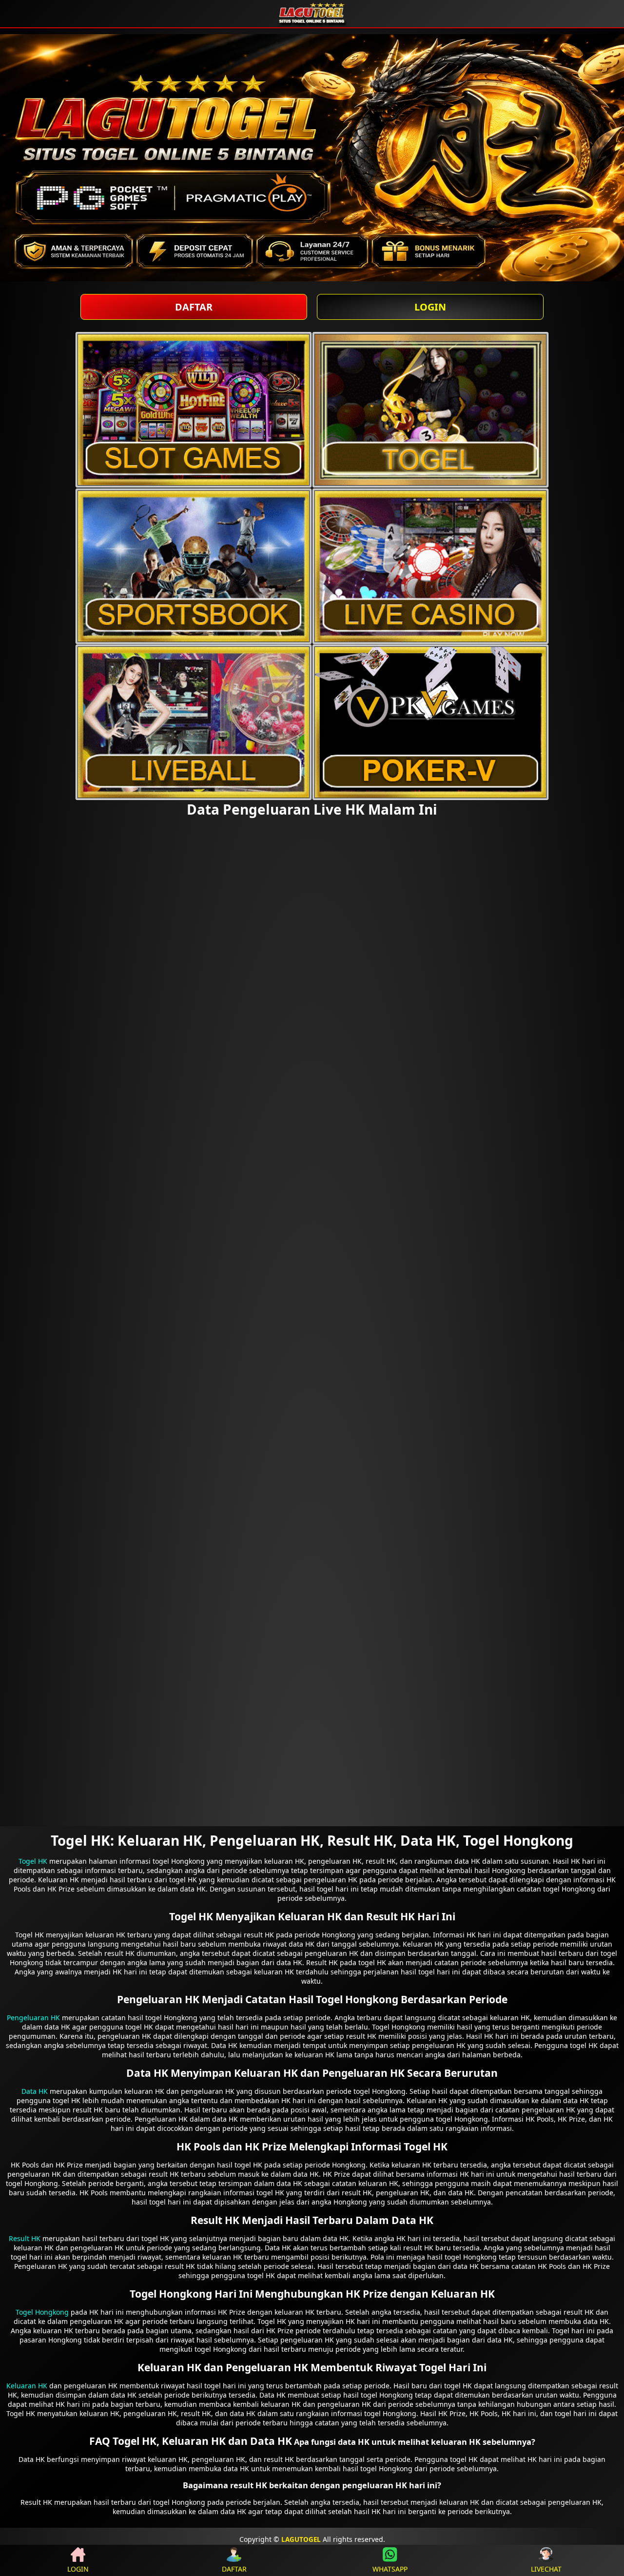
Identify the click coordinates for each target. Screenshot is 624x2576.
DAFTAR (194, 307)
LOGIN (430, 307)
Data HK (35, 2091)
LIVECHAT (546, 2569)
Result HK (25, 2238)
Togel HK (33, 1861)
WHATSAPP (390, 2569)
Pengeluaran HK (33, 2018)
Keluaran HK (27, 2386)
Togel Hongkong (42, 2312)
